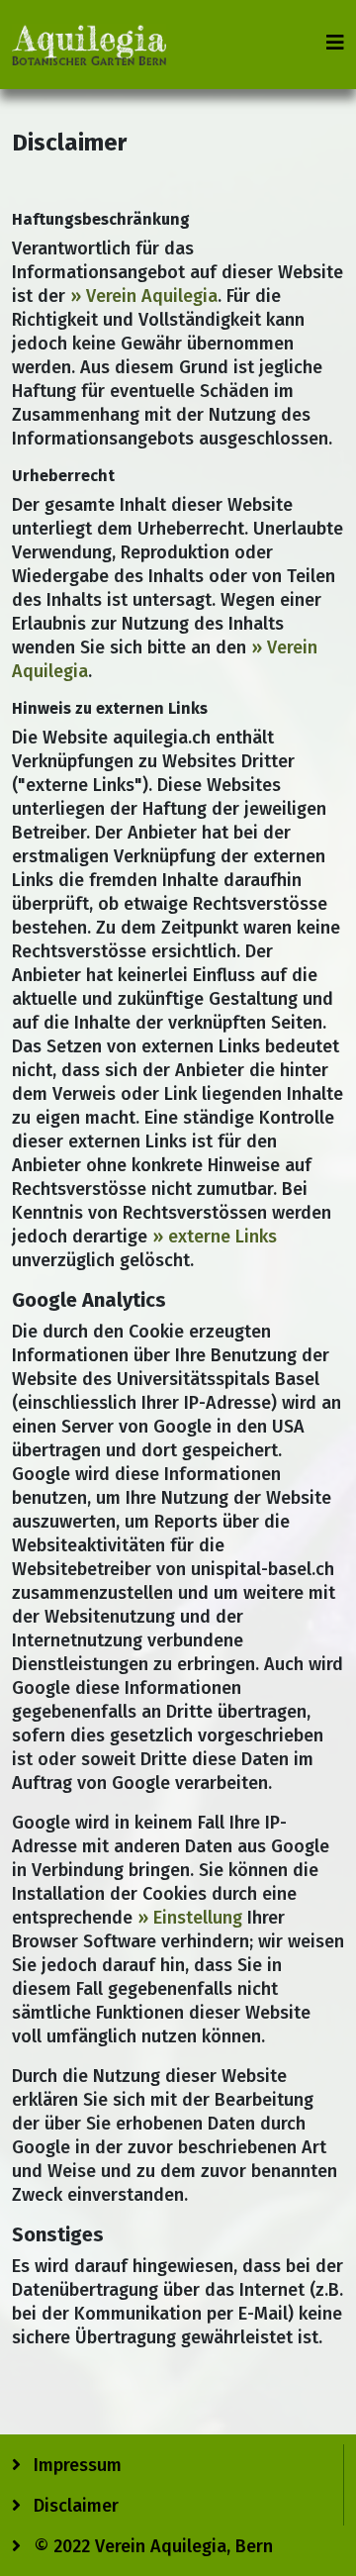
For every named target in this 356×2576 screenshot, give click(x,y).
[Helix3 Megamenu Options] (335, 43)
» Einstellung (190, 1918)
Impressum (75, 2465)
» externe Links (215, 1237)
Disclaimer (74, 2506)
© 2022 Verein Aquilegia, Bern (151, 2546)
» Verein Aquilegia (144, 296)
